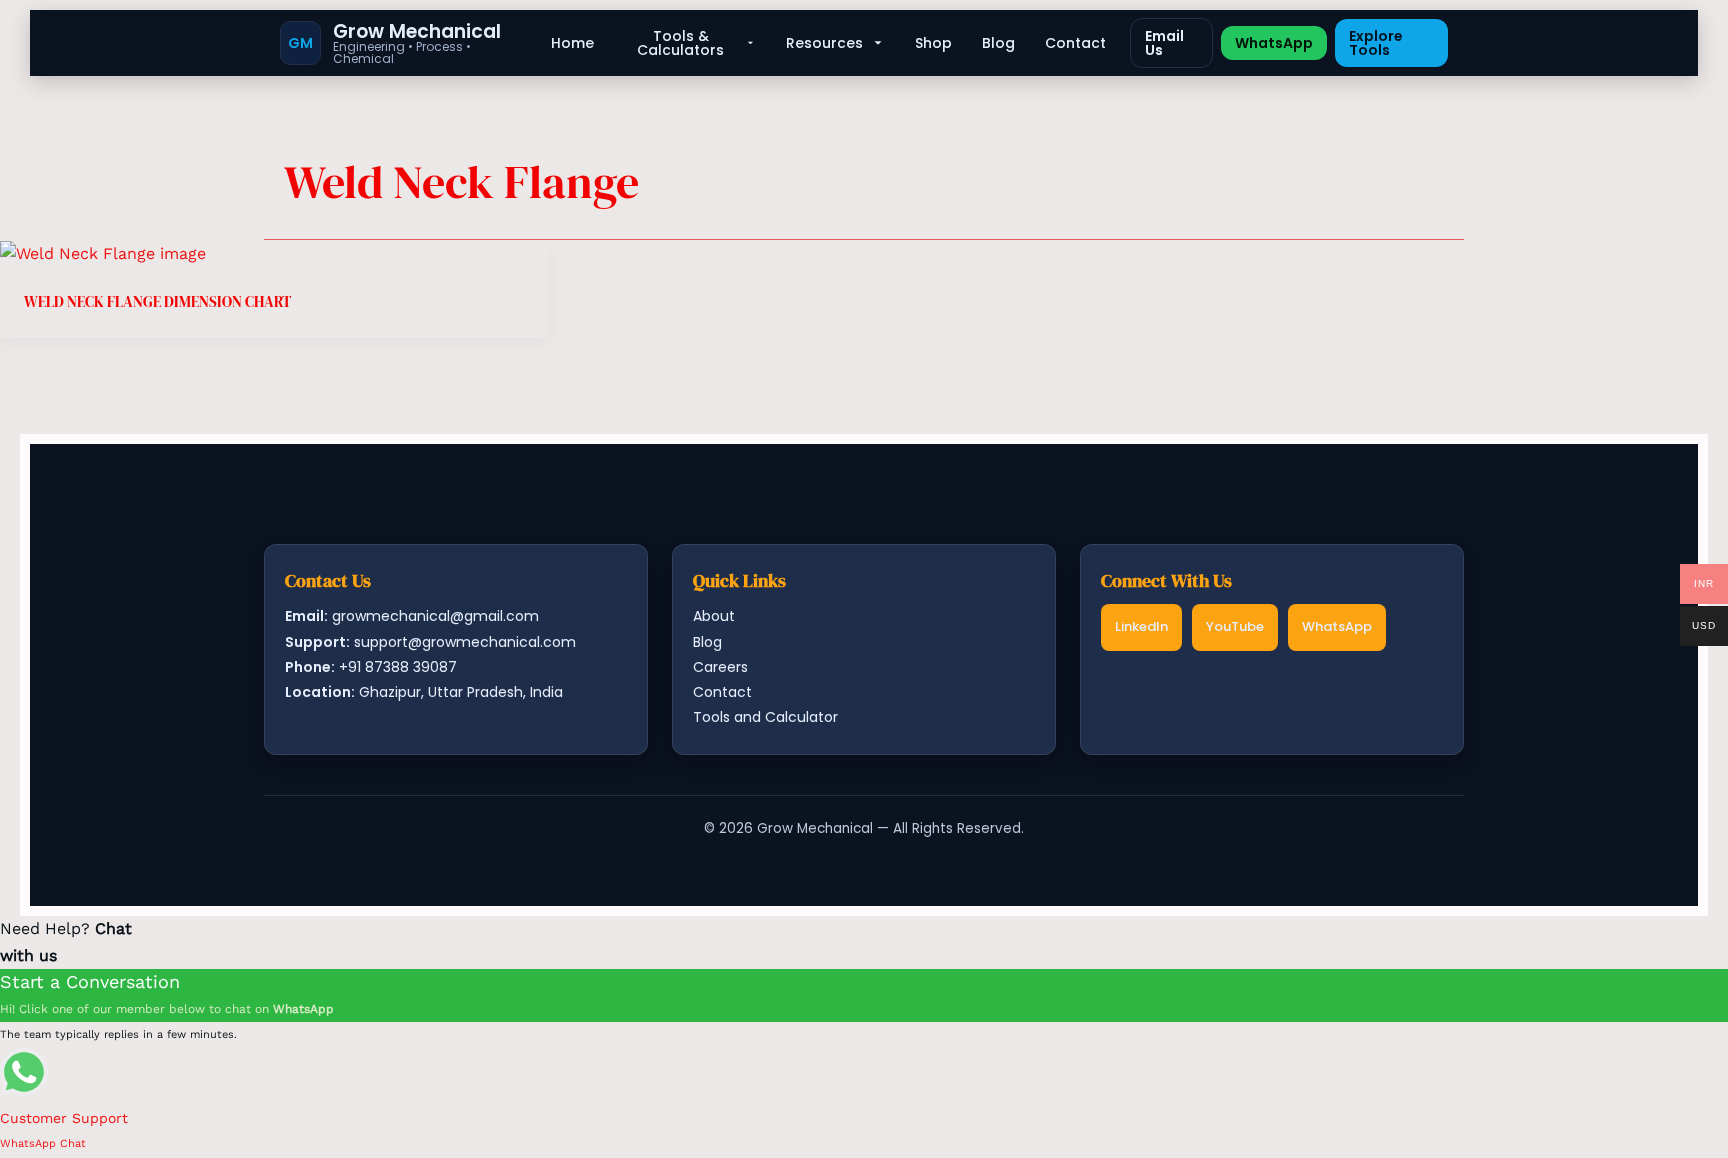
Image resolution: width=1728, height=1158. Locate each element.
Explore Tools (1376, 43)
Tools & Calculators (680, 43)
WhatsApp (1274, 43)
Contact (1075, 43)
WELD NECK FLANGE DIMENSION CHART (157, 301)
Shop (933, 43)
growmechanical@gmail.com (435, 616)
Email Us (1164, 43)
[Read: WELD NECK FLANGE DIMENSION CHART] (103, 252)
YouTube (1235, 626)
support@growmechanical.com (465, 642)
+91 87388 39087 (398, 667)
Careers (720, 667)
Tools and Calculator (765, 717)
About (714, 616)
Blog (998, 43)
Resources (824, 43)
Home (572, 43)
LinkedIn (1141, 626)
